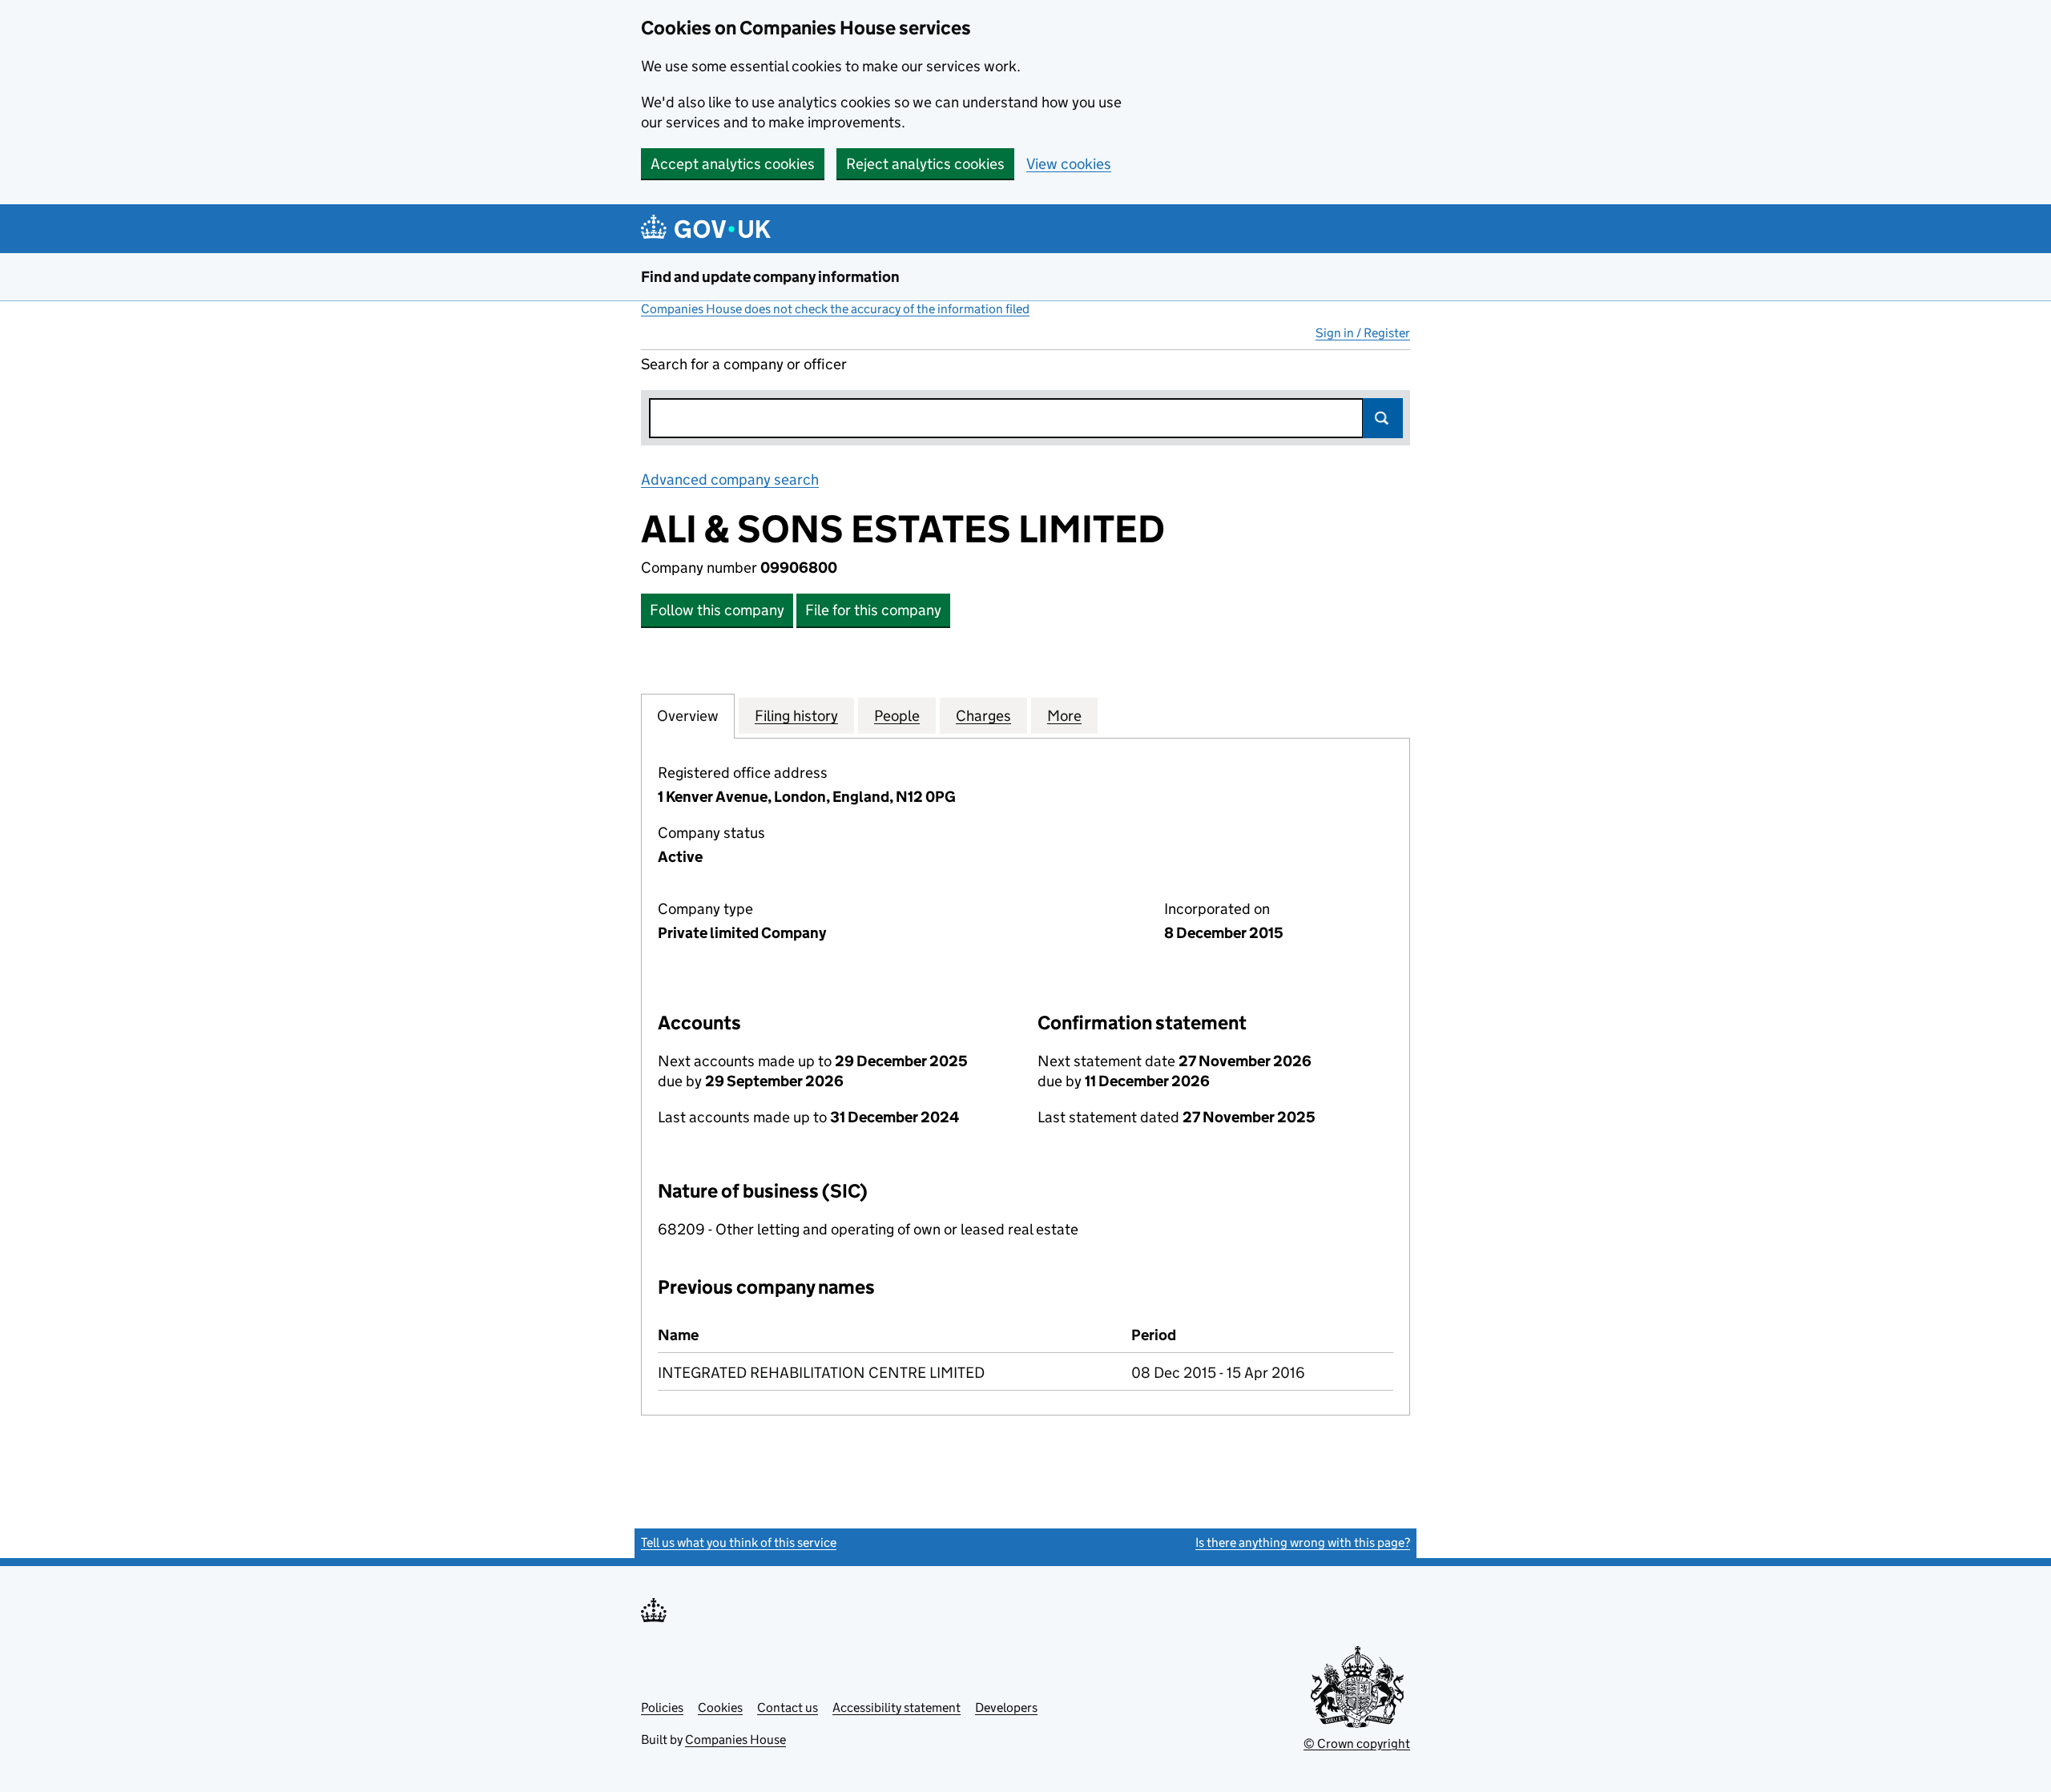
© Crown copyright (1357, 1744)
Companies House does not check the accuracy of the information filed (835, 309)
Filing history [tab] (796, 716)
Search (1383, 418)
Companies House (735, 1740)
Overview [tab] (688, 716)
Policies (662, 1707)
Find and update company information (770, 277)
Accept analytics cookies (733, 164)
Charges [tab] (983, 716)
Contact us (788, 1707)
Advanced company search (730, 479)
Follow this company (717, 610)
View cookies (1069, 164)
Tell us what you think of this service (739, 1542)
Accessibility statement (897, 1707)
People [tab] (897, 716)
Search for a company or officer (744, 364)
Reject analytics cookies (925, 164)
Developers (1006, 1707)
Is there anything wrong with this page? (1303, 1542)
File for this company (873, 610)
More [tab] (1064, 716)
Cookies (720, 1707)
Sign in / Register (1363, 333)
